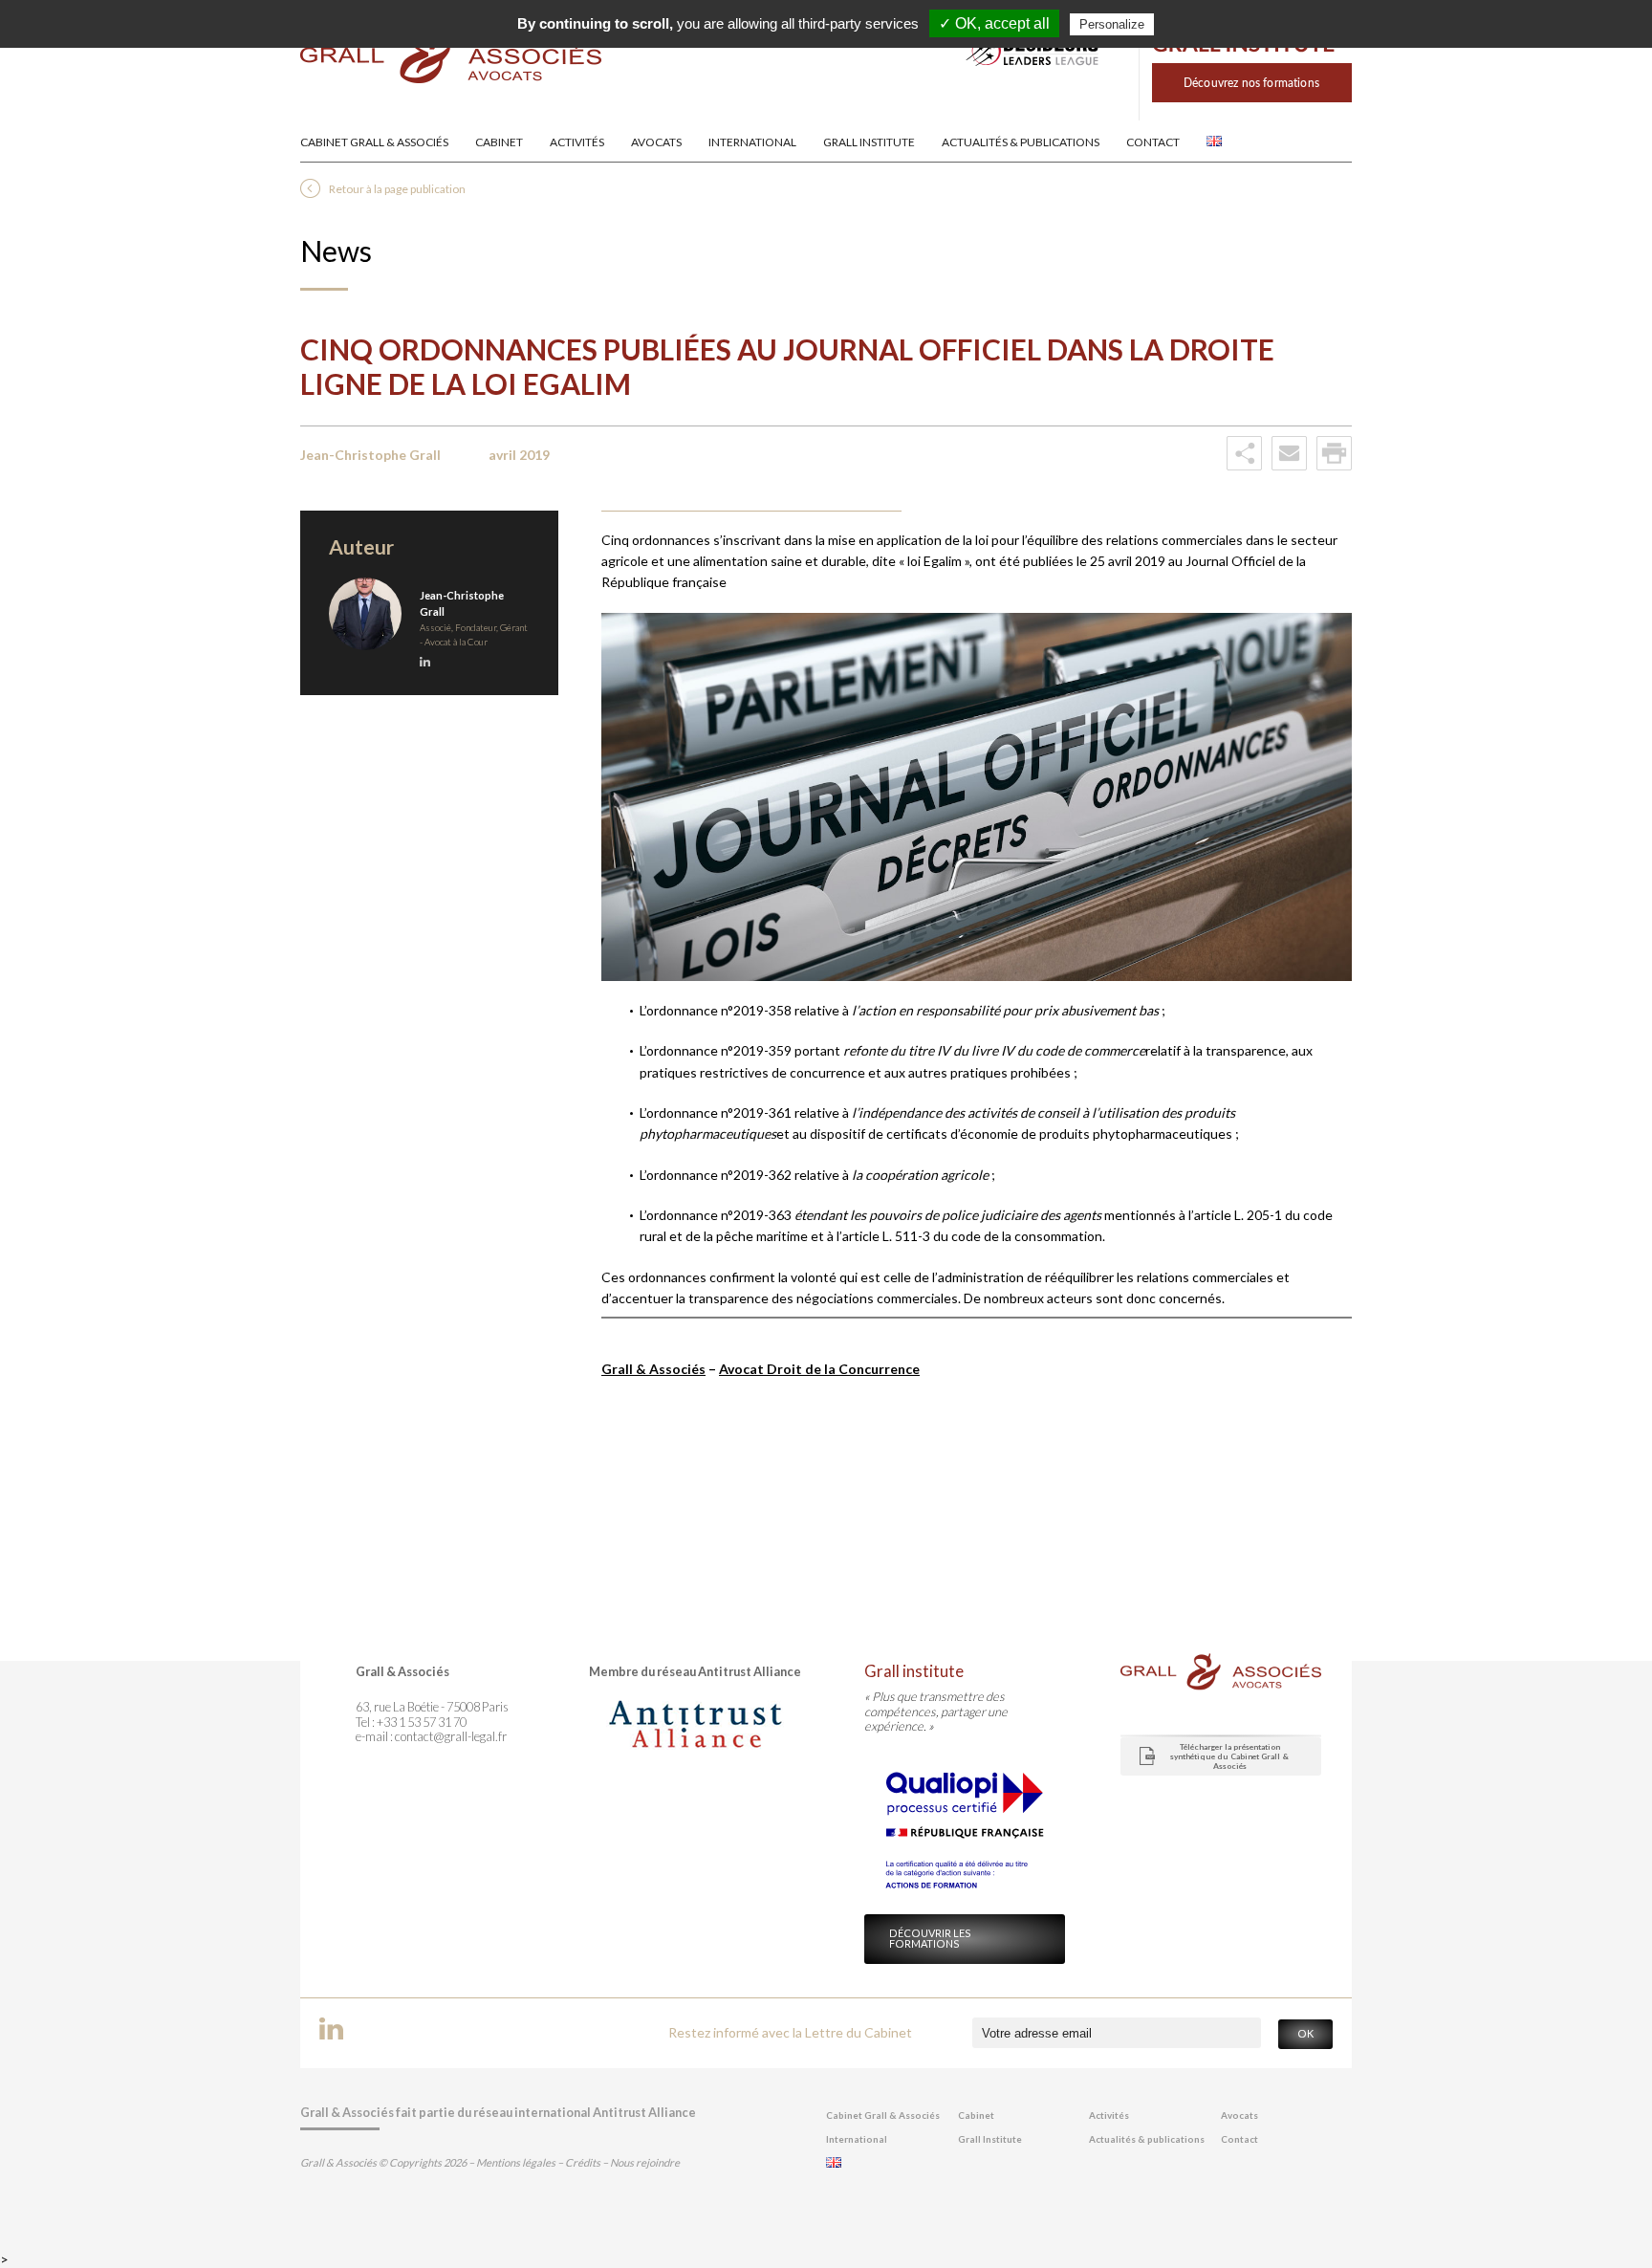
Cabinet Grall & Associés (374, 142)
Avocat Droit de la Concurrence (819, 1369)
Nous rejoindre (645, 2162)
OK (1305, 2033)
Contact (1153, 142)
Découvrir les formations (930, 1938)
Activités (577, 142)
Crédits (583, 2162)
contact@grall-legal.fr (451, 1736)
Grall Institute (869, 142)
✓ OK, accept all (994, 23)
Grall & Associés (653, 1369)
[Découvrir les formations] (1245, 115)
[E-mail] (1289, 466)
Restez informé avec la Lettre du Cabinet (790, 2032)
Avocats (656, 142)
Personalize (1112, 24)
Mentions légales (516, 2162)
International (752, 142)
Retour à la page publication (397, 189)
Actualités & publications (1021, 142)
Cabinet (499, 142)
